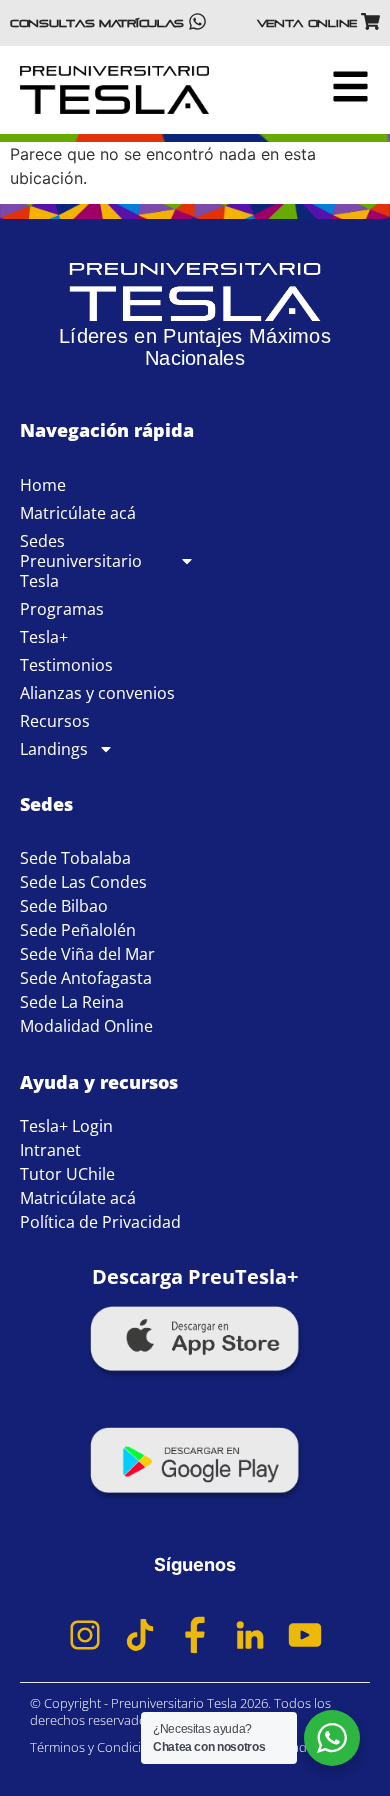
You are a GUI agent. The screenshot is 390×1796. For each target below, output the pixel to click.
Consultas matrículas (97, 23)
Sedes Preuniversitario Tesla (81, 561)
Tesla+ (44, 637)
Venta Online (307, 23)
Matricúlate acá (78, 513)
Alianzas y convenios (97, 693)
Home (43, 485)
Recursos (55, 721)
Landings (54, 749)
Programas (62, 609)
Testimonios (66, 665)
